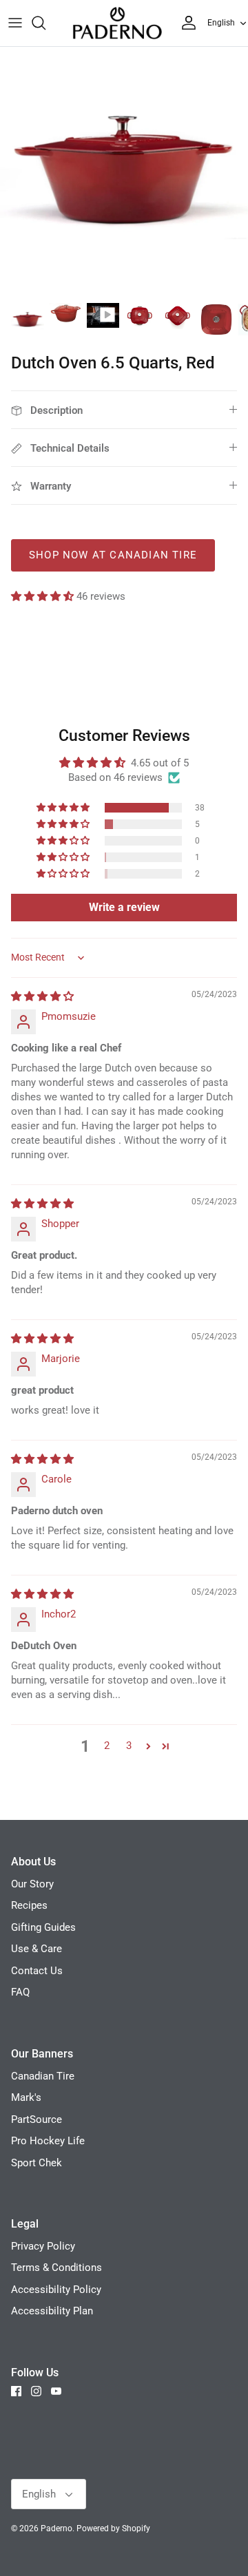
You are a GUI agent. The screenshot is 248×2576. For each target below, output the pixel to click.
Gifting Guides (43, 1927)
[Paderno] (117, 23)
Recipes (29, 1905)
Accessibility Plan (52, 2311)
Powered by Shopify (113, 2528)
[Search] (45, 23)
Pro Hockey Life (48, 2141)
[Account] (185, 23)
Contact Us (37, 1971)
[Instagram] (36, 2391)
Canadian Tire (43, 2076)
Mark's (26, 2097)
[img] (42, 996)
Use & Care (37, 1949)
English (221, 23)
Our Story (32, 1884)
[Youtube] (56, 2391)
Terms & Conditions (56, 2268)
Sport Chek (37, 2163)
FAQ (20, 1992)
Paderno (56, 2528)
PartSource (37, 2119)
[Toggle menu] (15, 23)
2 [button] (107, 1746)
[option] (124, 171)
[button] (44, 596)
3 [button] (129, 1746)
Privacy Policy (43, 2246)
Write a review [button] (124, 907)
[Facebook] (16, 2391)
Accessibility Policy (56, 2290)
